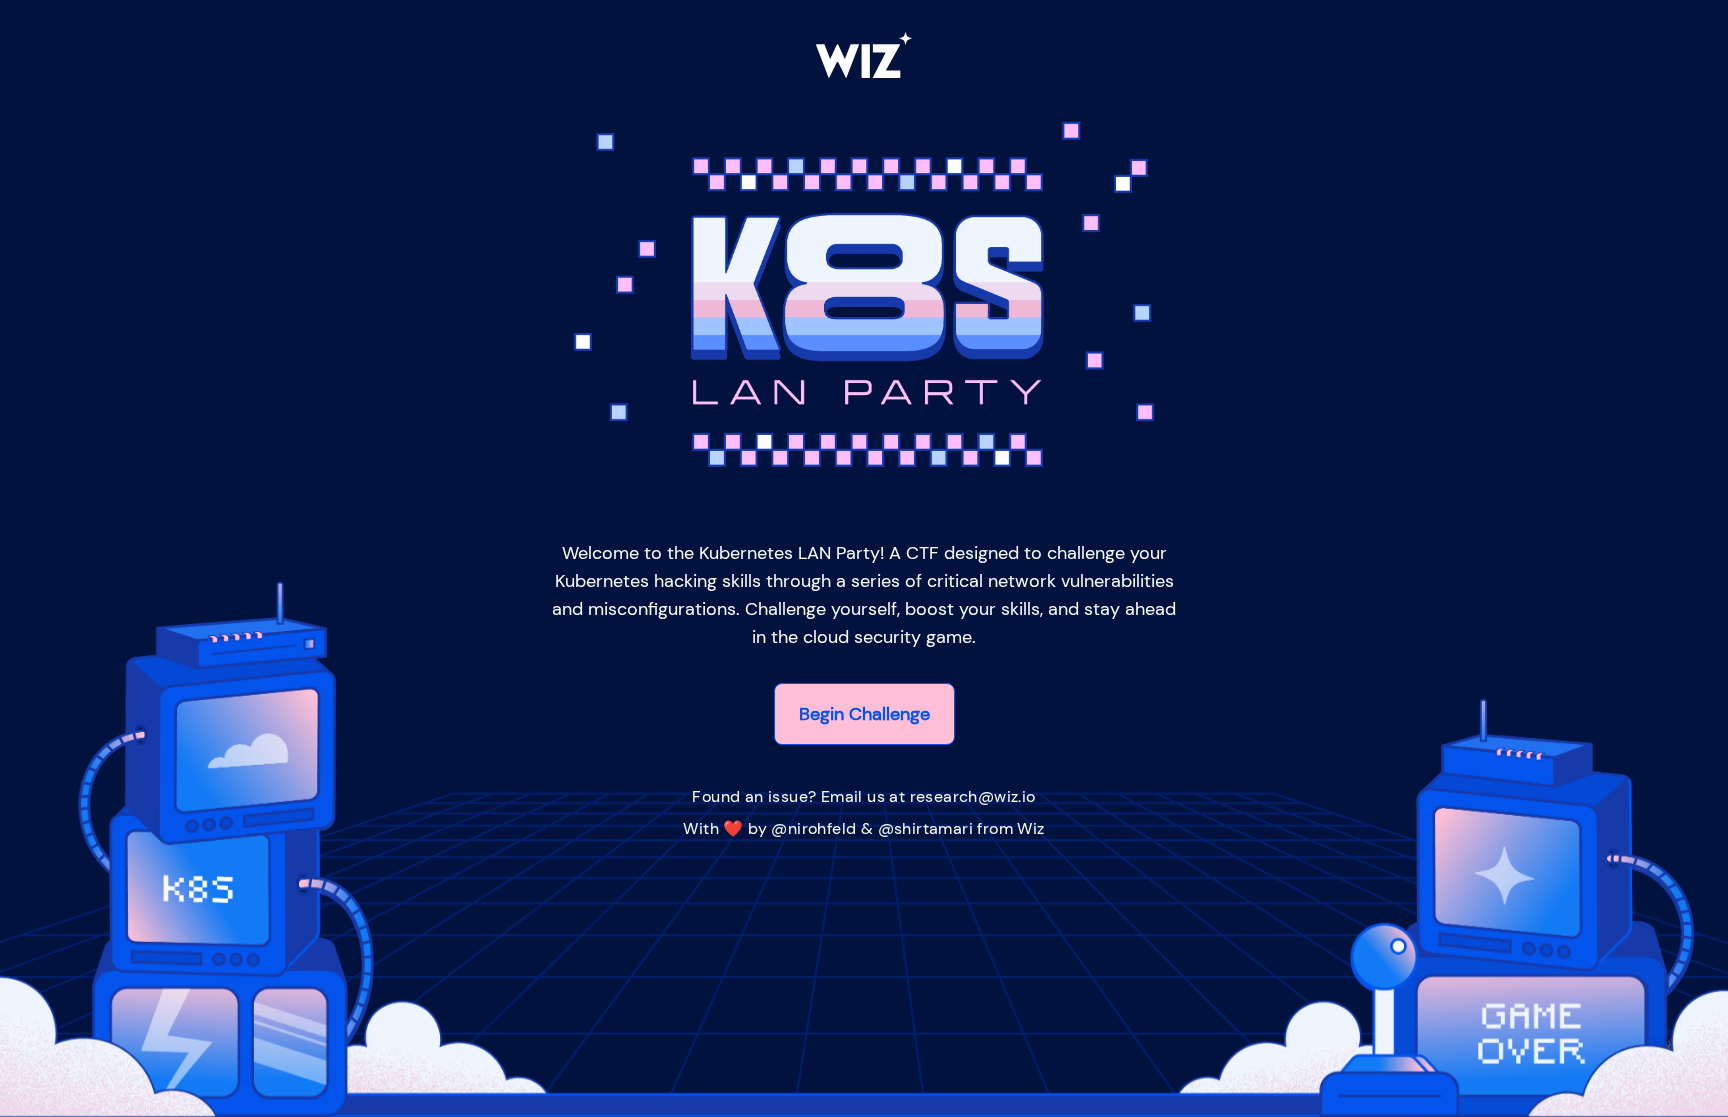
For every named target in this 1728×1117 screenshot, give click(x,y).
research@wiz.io (973, 796)
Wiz (1030, 828)
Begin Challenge (864, 714)
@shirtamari (925, 828)
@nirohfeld (813, 828)
